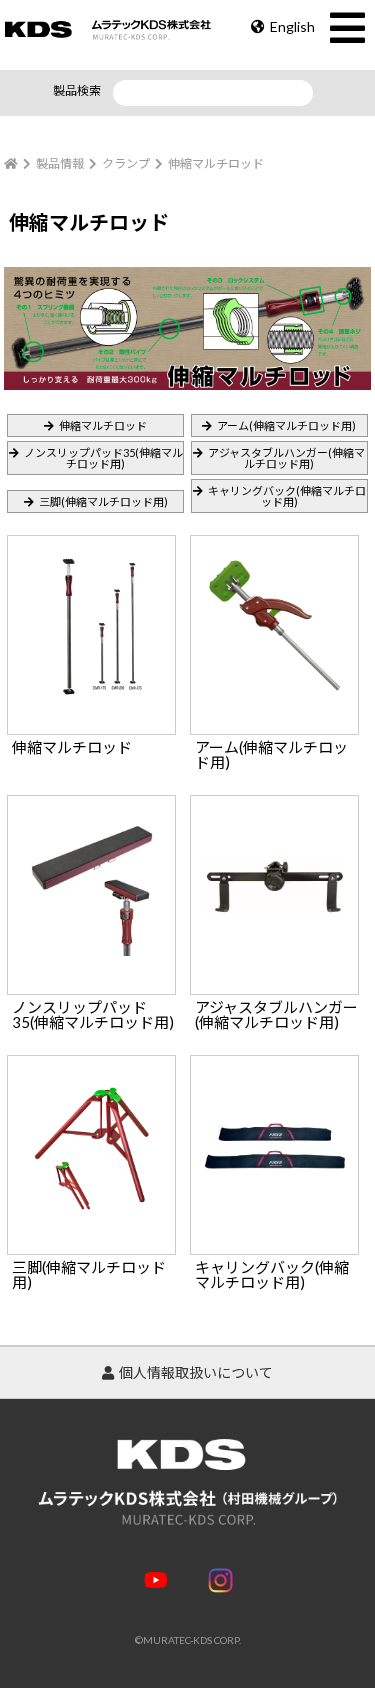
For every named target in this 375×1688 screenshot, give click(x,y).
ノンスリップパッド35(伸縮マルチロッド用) (103, 458)
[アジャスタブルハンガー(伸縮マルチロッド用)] (277, 802)
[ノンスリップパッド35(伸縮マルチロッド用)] (94, 802)
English (292, 26)
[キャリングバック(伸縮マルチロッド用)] (277, 1062)
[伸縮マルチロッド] (94, 542)
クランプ (126, 163)
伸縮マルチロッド (103, 425)
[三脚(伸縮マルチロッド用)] (94, 1062)
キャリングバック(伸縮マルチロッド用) (287, 496)
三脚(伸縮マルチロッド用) (103, 501)
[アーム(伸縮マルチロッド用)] (277, 542)
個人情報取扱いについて (196, 1372)
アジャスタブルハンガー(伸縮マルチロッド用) (286, 458)
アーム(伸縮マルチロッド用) (286, 425)
